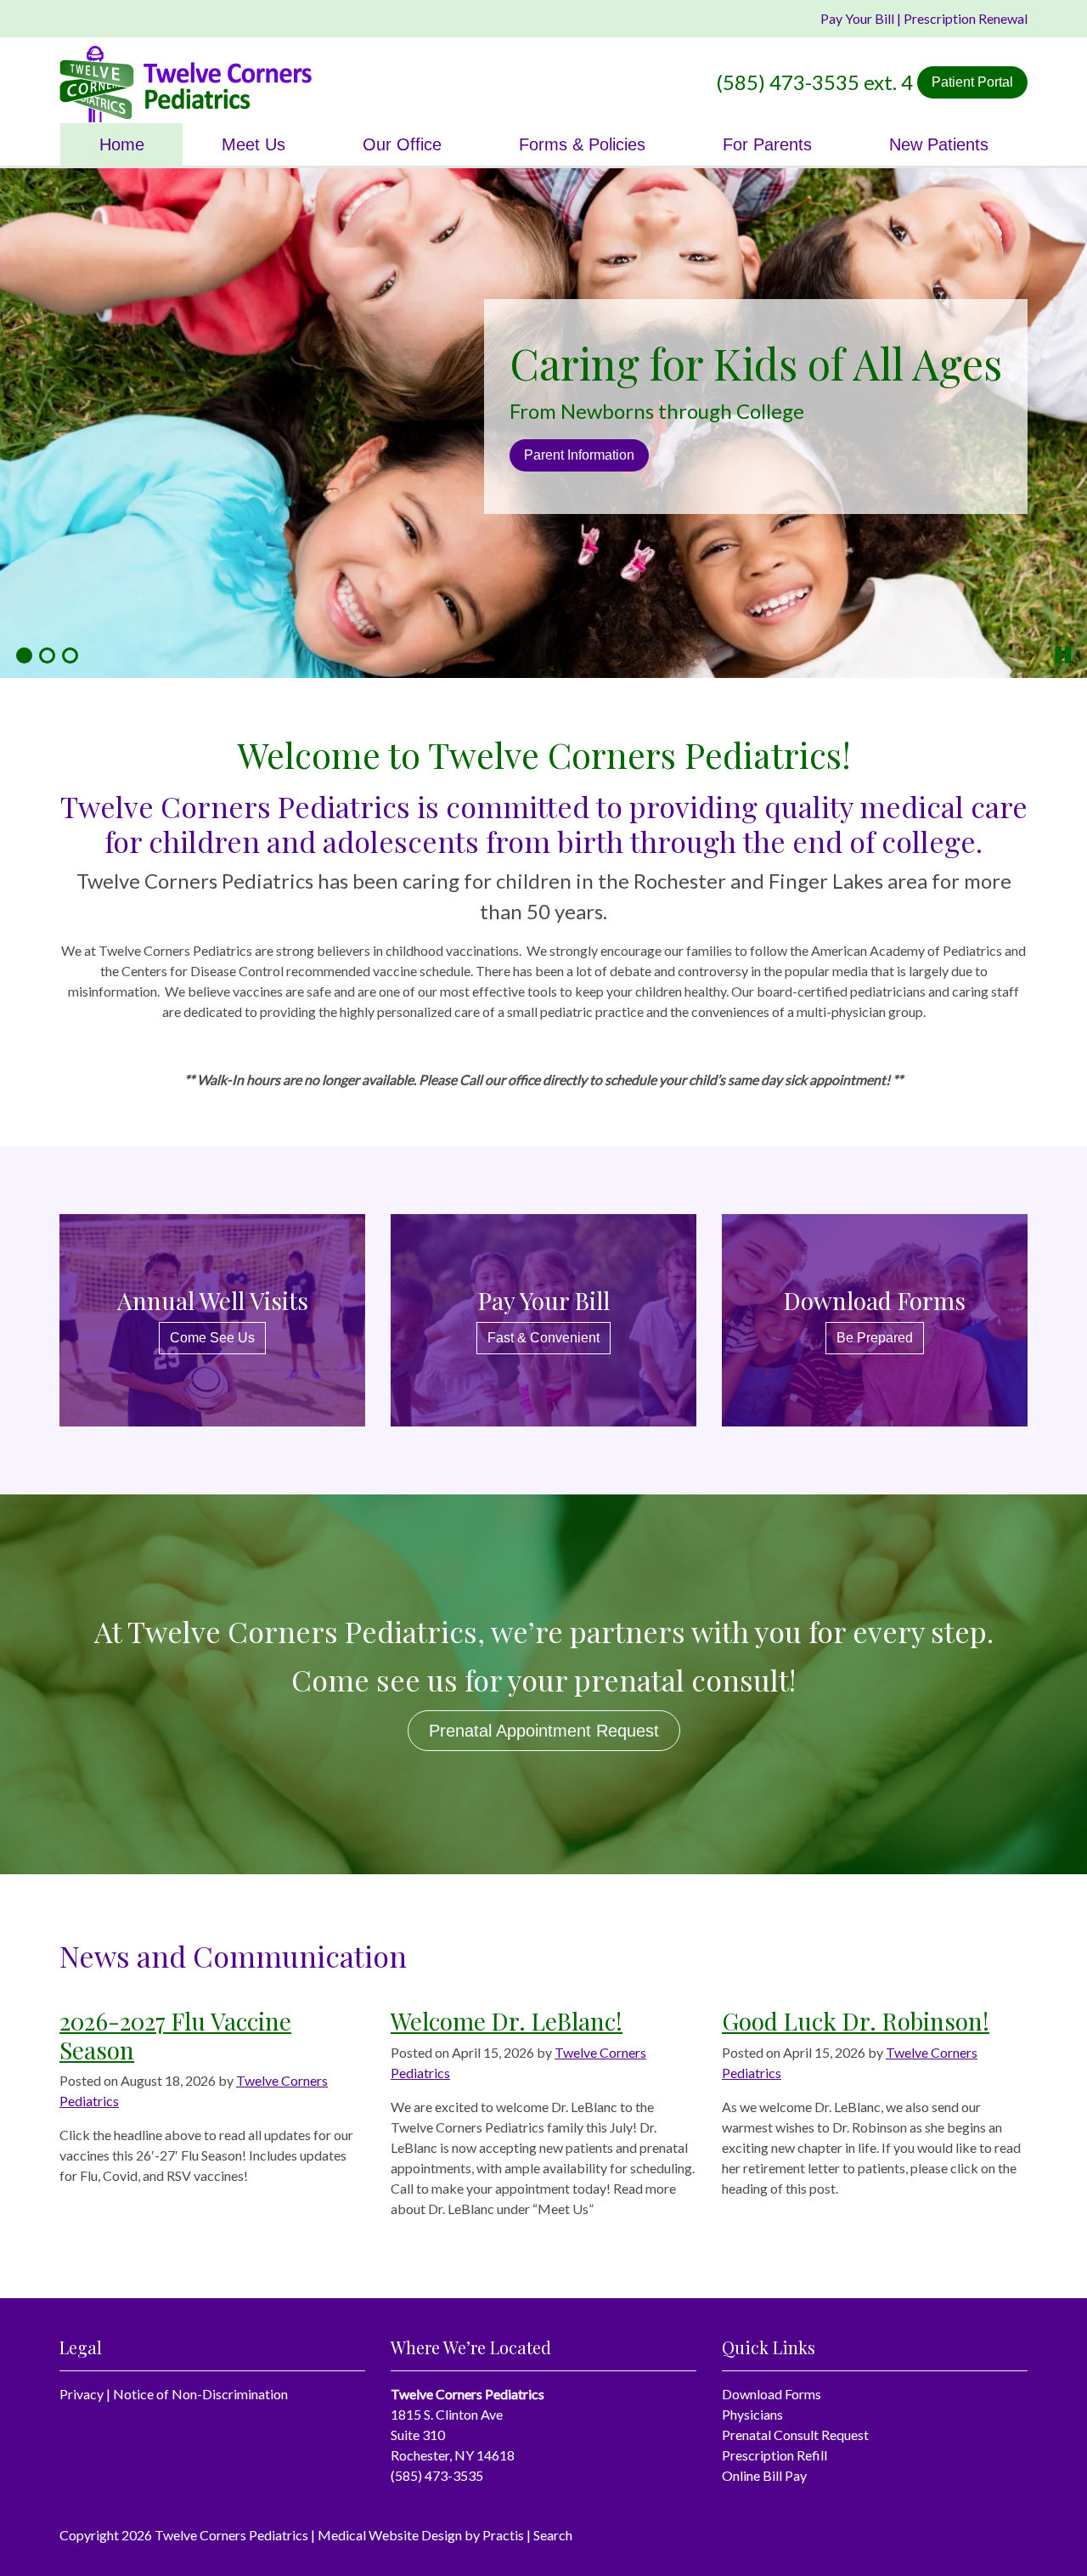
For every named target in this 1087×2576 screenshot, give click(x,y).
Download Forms (772, 2394)
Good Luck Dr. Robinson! (856, 2021)
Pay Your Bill (857, 18)
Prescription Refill (774, 2455)
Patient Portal (972, 82)
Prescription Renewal (966, 18)
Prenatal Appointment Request (544, 1731)
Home (122, 144)
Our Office (402, 144)
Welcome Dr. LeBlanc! (507, 2021)
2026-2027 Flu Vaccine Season (175, 2035)
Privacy (82, 2394)
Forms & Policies (582, 144)
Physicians (752, 2414)
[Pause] (1064, 655)
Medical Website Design (390, 2535)
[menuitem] (121, 144)
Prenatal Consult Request (795, 2435)
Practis (503, 2535)
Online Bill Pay (764, 2475)
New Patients (939, 144)
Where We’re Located (639, 455)
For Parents (767, 144)
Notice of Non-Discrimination (200, 2394)
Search (553, 2535)
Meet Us (253, 144)
